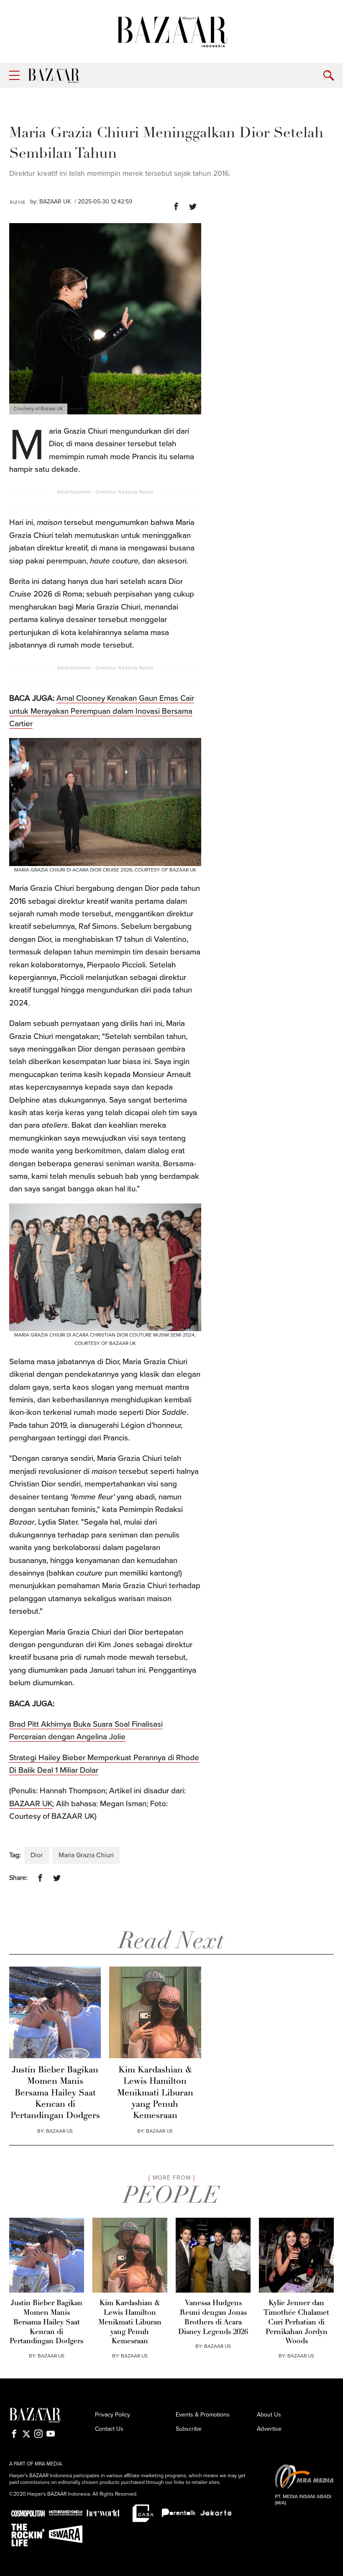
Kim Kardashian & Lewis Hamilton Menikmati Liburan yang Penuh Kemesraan (155, 2093)
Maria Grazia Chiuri (86, 1855)
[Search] (329, 76)
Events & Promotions (203, 2415)
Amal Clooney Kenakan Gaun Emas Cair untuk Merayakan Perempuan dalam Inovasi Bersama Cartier (102, 711)
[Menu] (14, 76)
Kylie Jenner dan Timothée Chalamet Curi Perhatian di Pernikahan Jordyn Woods (296, 2322)
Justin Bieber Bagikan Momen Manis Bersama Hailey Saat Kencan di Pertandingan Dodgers (55, 2093)
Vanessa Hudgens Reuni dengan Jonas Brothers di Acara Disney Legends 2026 (213, 2318)
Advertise (269, 2429)
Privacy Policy (113, 2415)
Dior (37, 1855)
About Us (269, 2415)
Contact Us (109, 2429)
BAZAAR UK (55, 202)
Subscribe (189, 2429)
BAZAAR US (59, 2131)
